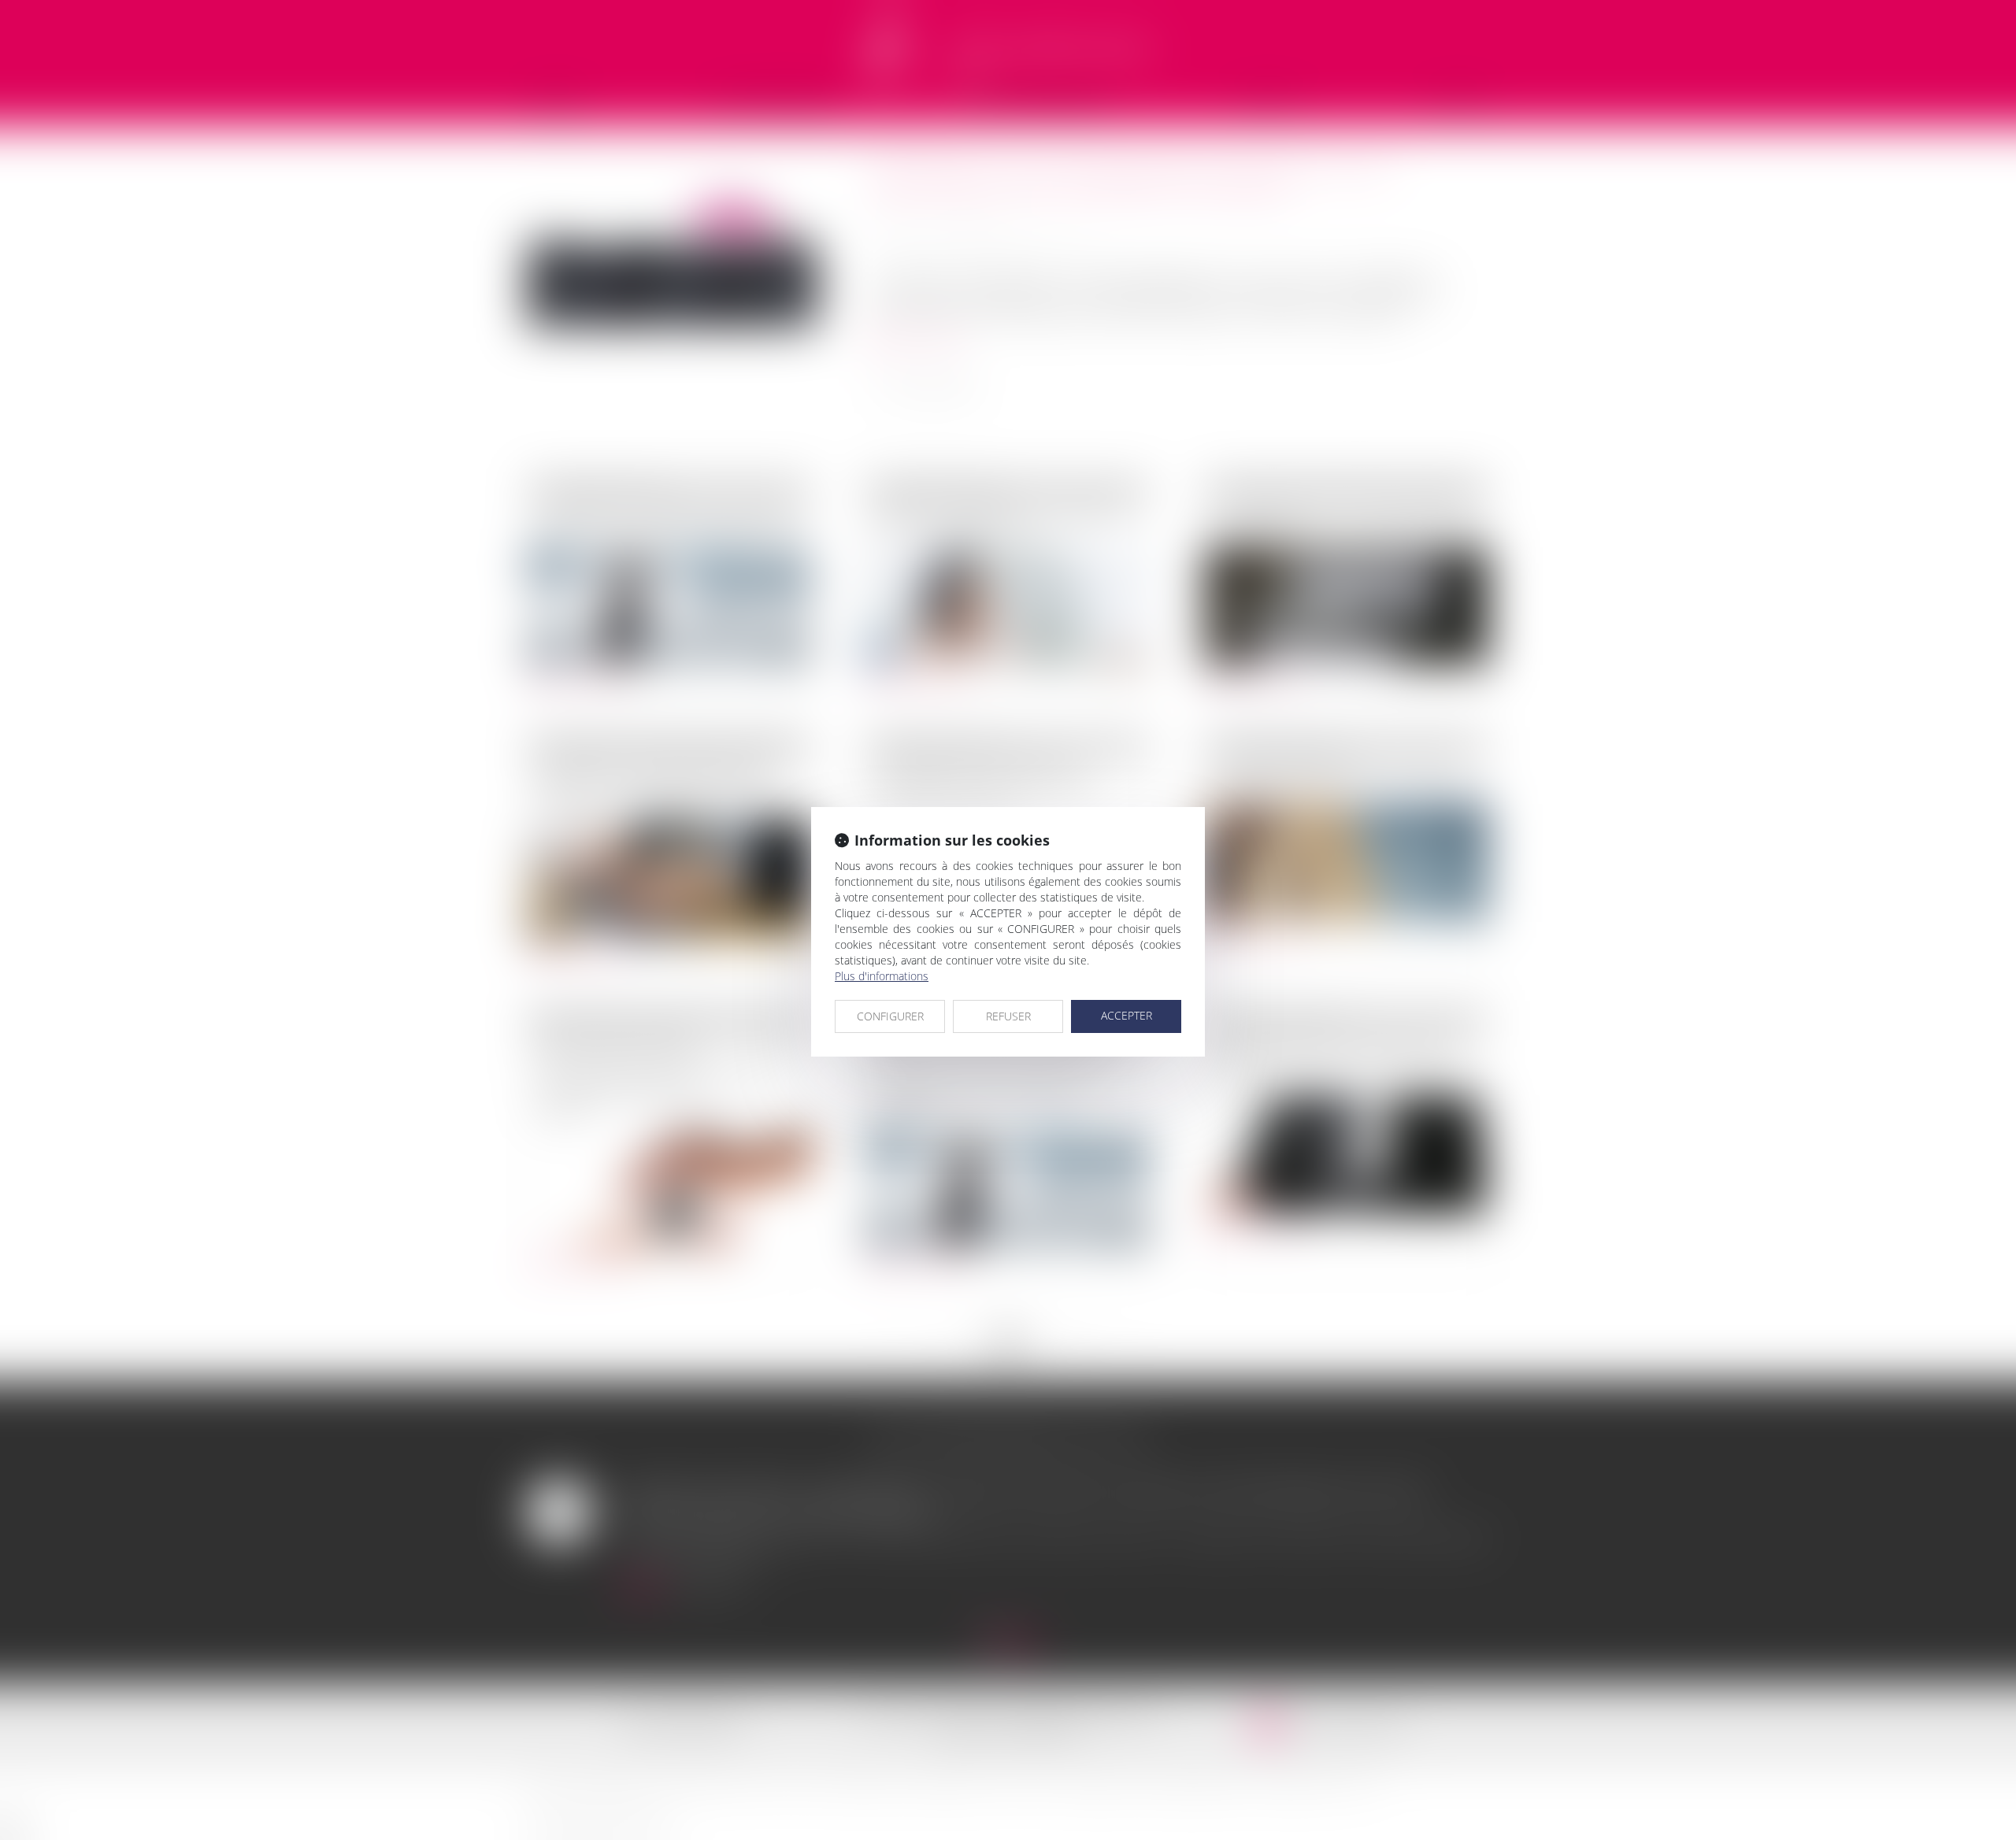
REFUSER (1008, 1016)
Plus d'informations (882, 976)
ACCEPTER (1127, 1015)
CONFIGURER (890, 1016)
